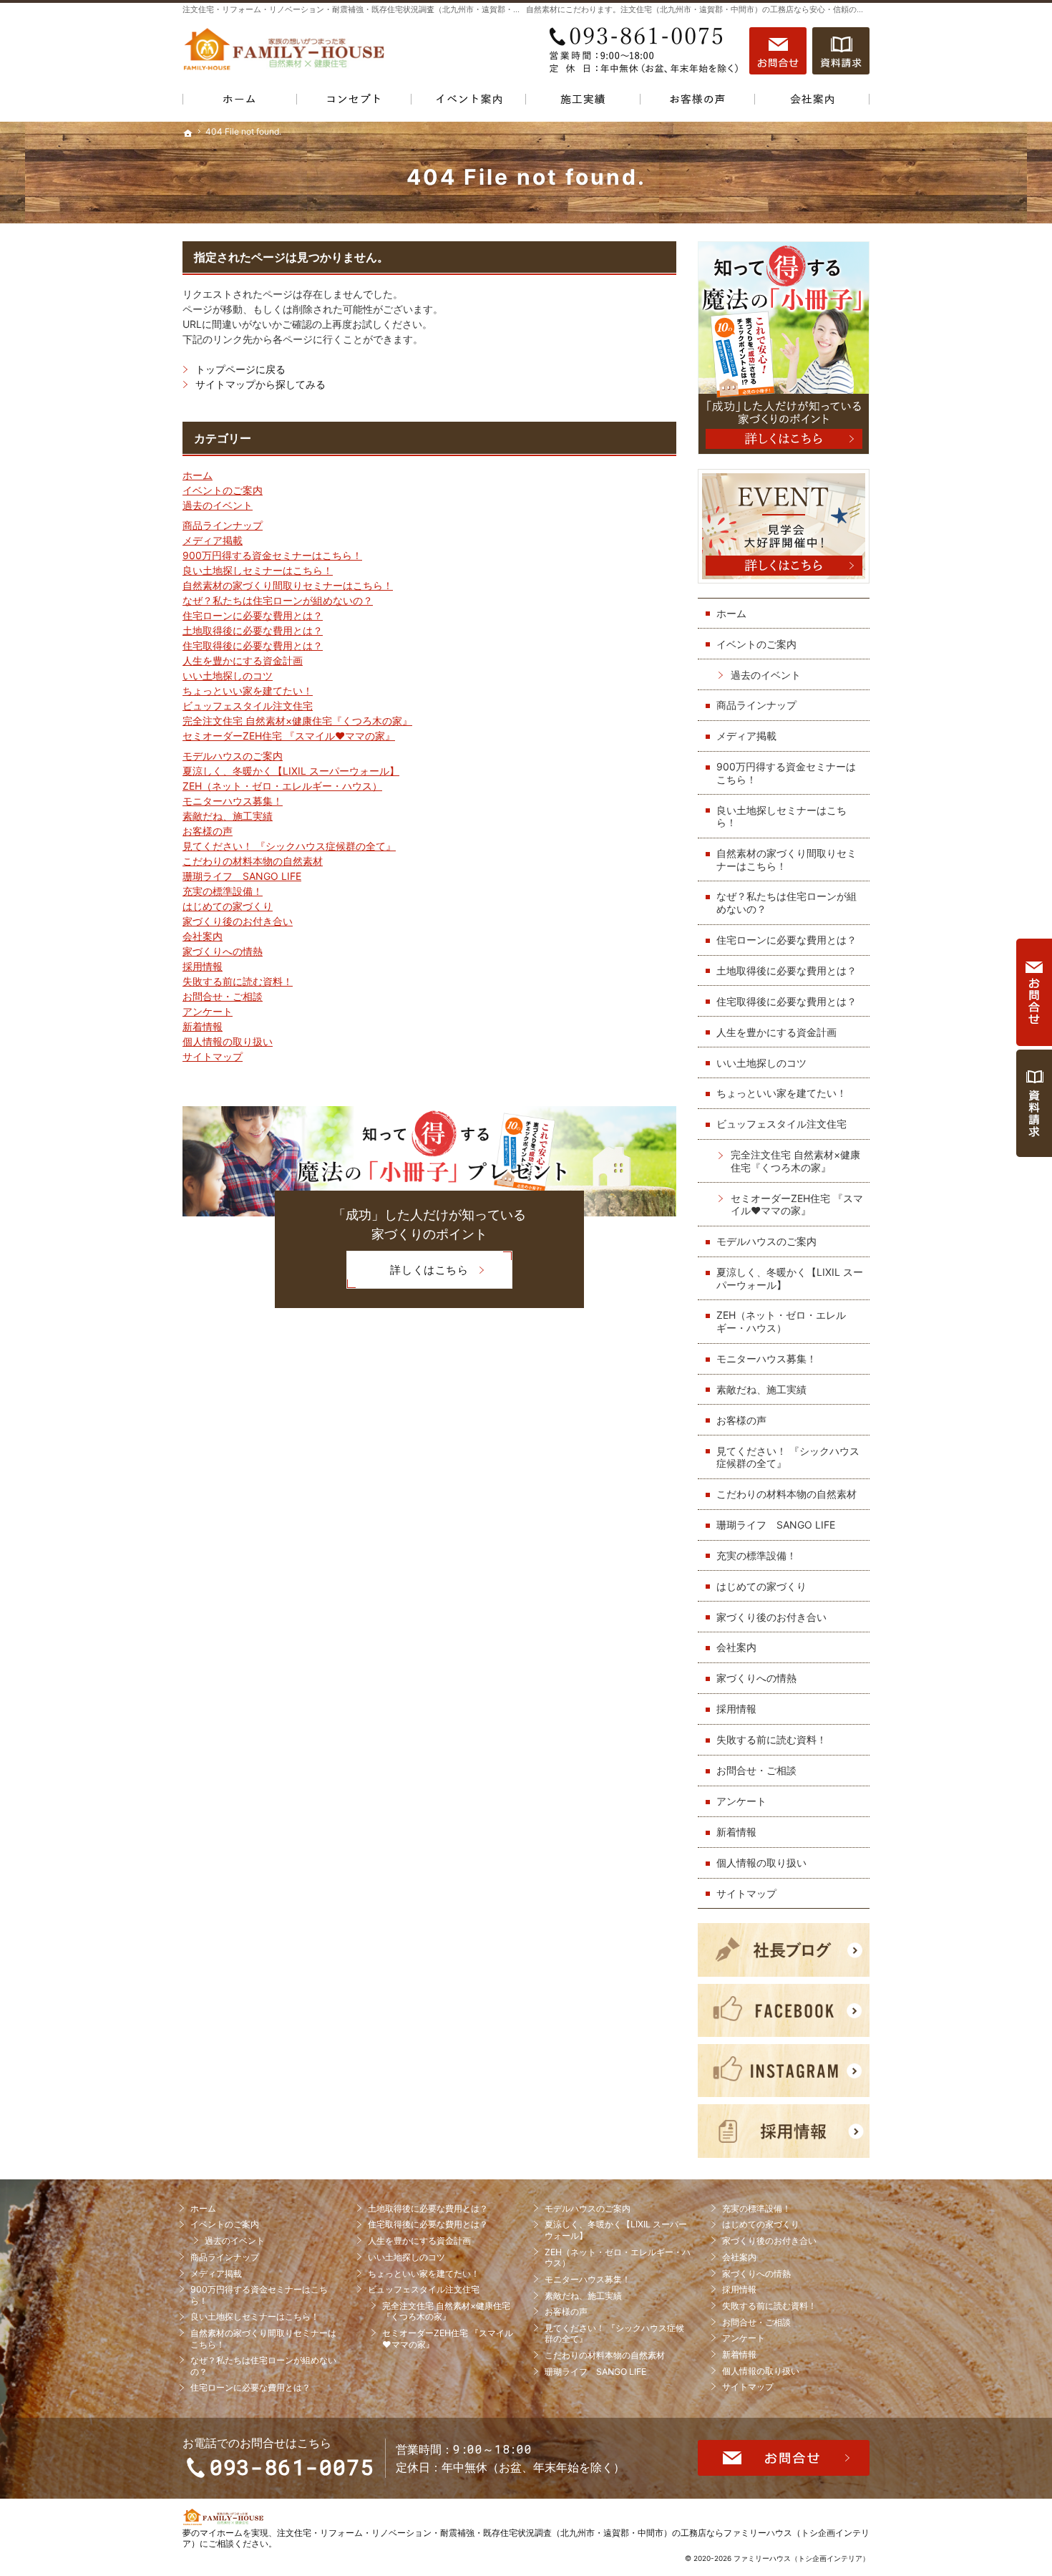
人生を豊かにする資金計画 (243, 660)
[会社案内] (812, 102)
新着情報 (203, 1026)
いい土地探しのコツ (228, 676)
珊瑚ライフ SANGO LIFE (242, 876)
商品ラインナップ (223, 525)
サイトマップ (213, 1056)
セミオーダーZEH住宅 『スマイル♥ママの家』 (289, 736)
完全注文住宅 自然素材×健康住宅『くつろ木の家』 (297, 721)
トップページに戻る (240, 369)
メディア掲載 (213, 540)
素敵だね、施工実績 (228, 816)
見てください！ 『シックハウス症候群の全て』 (289, 846)
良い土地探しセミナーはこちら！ (258, 570)
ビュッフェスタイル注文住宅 (248, 706)
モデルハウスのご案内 (233, 756)
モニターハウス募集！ (233, 801)
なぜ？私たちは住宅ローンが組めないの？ (278, 600)
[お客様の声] (698, 102)
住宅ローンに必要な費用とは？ (253, 615)
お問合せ (778, 51)
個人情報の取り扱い (228, 1041)
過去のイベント (218, 505)
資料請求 (841, 51)
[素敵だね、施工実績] (583, 102)
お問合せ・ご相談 (223, 996)
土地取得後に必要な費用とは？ (253, 630)
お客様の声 (208, 831)
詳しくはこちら (407, 1275)
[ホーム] (240, 102)
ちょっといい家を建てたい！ (248, 691)
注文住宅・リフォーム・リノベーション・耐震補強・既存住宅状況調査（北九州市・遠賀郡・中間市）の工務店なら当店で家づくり (415, 9)
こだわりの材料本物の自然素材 (253, 861)
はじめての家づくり (228, 906)
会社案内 (203, 936)
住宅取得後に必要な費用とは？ (253, 645)
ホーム (198, 475)
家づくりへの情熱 (223, 951)
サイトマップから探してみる (260, 384)
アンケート (208, 1011)
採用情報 (203, 966)
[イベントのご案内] (469, 102)
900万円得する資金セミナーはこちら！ (272, 555)
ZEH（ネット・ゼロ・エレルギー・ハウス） (282, 786)
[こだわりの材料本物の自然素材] (354, 102)
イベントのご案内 (223, 490)
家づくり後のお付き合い (238, 921)
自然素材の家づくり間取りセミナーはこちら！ (288, 585)
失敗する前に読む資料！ (238, 981)
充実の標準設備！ (223, 891)
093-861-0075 (643, 51)
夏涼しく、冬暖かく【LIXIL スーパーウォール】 (291, 771)
